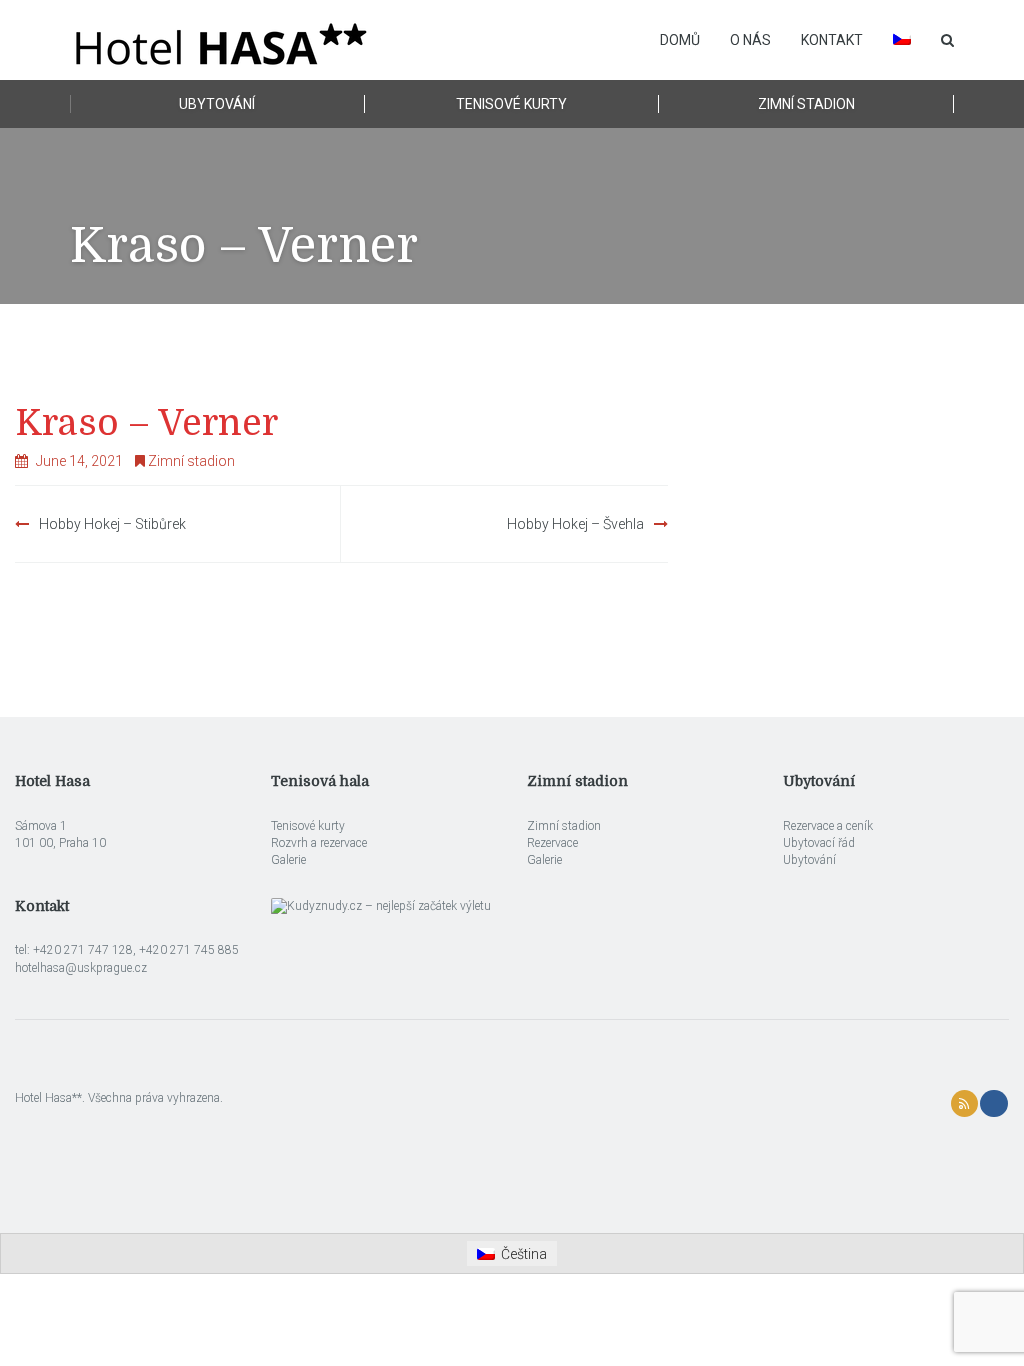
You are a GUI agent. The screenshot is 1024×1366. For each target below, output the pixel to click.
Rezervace (552, 843)
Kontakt (832, 40)
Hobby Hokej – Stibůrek (112, 524)
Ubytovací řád (819, 843)
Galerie (288, 860)
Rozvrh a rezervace (319, 843)
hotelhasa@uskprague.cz (81, 968)
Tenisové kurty (511, 104)
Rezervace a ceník (828, 826)
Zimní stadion (806, 104)
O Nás (750, 40)
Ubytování (217, 104)
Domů (680, 40)
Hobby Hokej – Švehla (575, 524)
